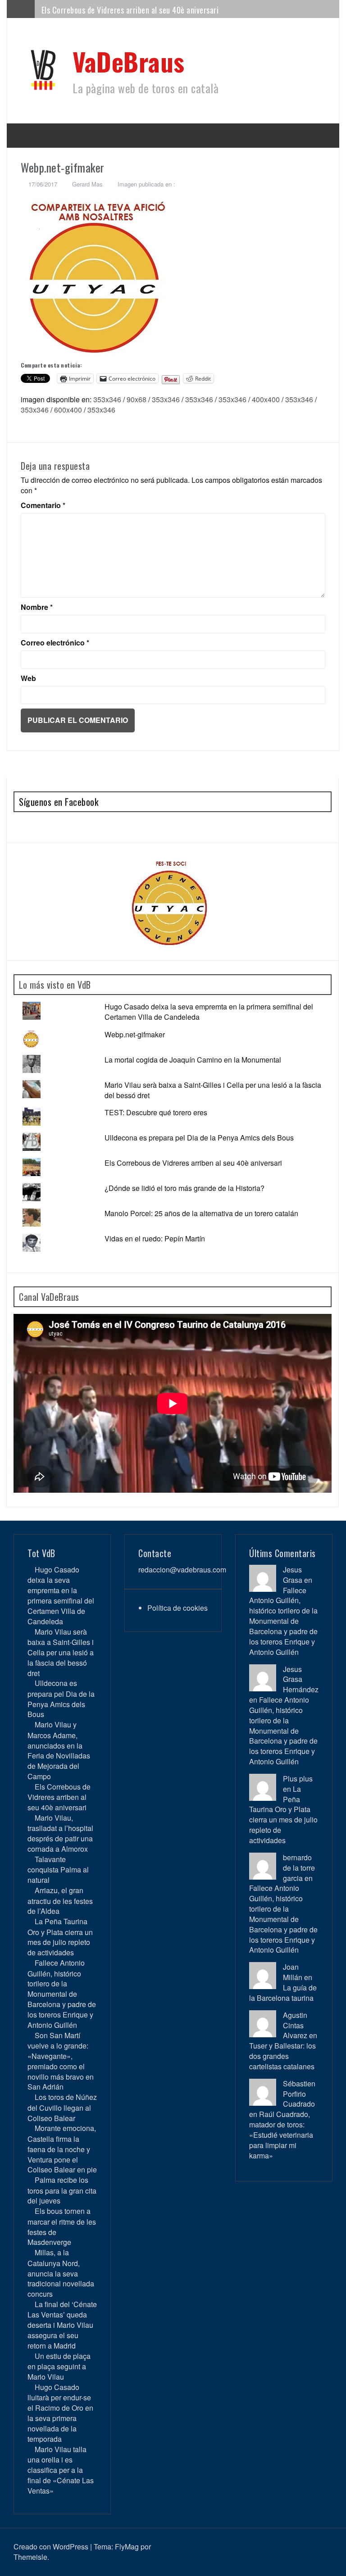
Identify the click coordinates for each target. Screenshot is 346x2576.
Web (28, 678)
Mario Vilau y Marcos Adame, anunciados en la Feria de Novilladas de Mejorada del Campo (59, 1750)
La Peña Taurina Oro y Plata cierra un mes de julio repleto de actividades (60, 1937)
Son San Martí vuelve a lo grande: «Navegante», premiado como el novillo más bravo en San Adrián (61, 2061)
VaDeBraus (129, 61)
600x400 (68, 410)
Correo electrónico (55, 643)
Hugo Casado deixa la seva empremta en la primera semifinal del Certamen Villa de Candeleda (209, 1012)
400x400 (266, 399)
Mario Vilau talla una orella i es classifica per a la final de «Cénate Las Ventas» (61, 2470)
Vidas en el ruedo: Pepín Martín (155, 1238)
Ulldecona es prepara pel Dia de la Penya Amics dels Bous (199, 1138)
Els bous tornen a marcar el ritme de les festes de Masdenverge (62, 2226)
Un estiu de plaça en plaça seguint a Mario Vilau (59, 2366)
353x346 (107, 399)
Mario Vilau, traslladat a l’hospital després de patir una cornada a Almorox (60, 1833)
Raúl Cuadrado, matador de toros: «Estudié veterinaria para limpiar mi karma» (281, 2135)
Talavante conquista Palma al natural (58, 1870)
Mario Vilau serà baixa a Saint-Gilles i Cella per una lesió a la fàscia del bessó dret (213, 1090)
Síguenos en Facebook (59, 802)
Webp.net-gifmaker (135, 1034)
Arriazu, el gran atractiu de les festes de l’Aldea (60, 1901)
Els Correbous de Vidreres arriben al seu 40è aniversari (130, 9)
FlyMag (127, 2546)
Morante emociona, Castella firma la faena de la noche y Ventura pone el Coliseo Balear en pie (62, 2149)
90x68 (137, 399)
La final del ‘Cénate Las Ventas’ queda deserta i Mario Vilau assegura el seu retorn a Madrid (62, 2325)
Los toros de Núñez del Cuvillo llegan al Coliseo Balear (62, 2107)
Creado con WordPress (51, 2546)
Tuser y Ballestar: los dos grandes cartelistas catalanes (282, 2056)
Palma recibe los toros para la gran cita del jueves (62, 2190)
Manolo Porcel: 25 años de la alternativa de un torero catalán (201, 1213)
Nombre (37, 607)
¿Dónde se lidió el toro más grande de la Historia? (184, 1188)
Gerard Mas (87, 184)
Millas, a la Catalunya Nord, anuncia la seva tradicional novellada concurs (61, 2273)
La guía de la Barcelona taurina (283, 1993)
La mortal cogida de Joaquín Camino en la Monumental (193, 1060)
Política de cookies (178, 1608)
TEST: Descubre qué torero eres (156, 1112)
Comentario (43, 505)
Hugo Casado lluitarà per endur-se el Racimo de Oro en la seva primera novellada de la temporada (60, 2413)
